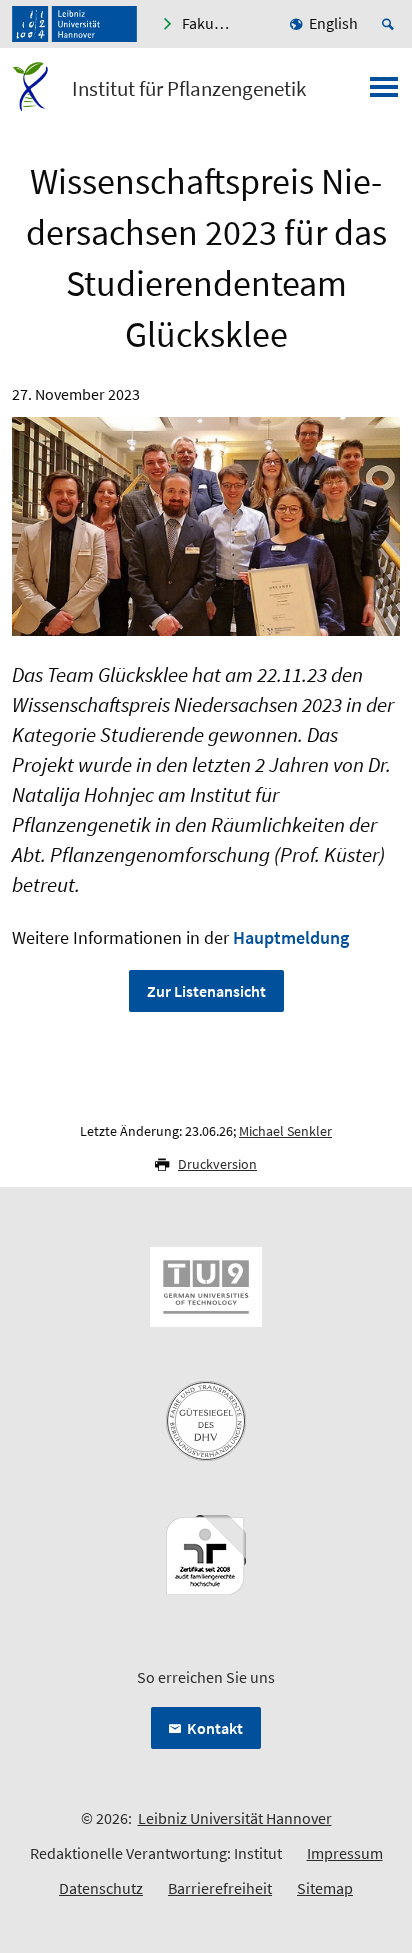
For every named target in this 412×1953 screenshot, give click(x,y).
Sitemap (325, 1888)
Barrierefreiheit (220, 1888)
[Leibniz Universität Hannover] (74, 24)
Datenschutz (101, 1888)
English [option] (333, 23)
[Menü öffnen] (384, 93)
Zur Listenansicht (206, 991)
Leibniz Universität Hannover (235, 1818)
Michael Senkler (285, 1131)
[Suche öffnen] (391, 24)
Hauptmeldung (291, 937)
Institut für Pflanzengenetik (189, 89)
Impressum (345, 1853)
